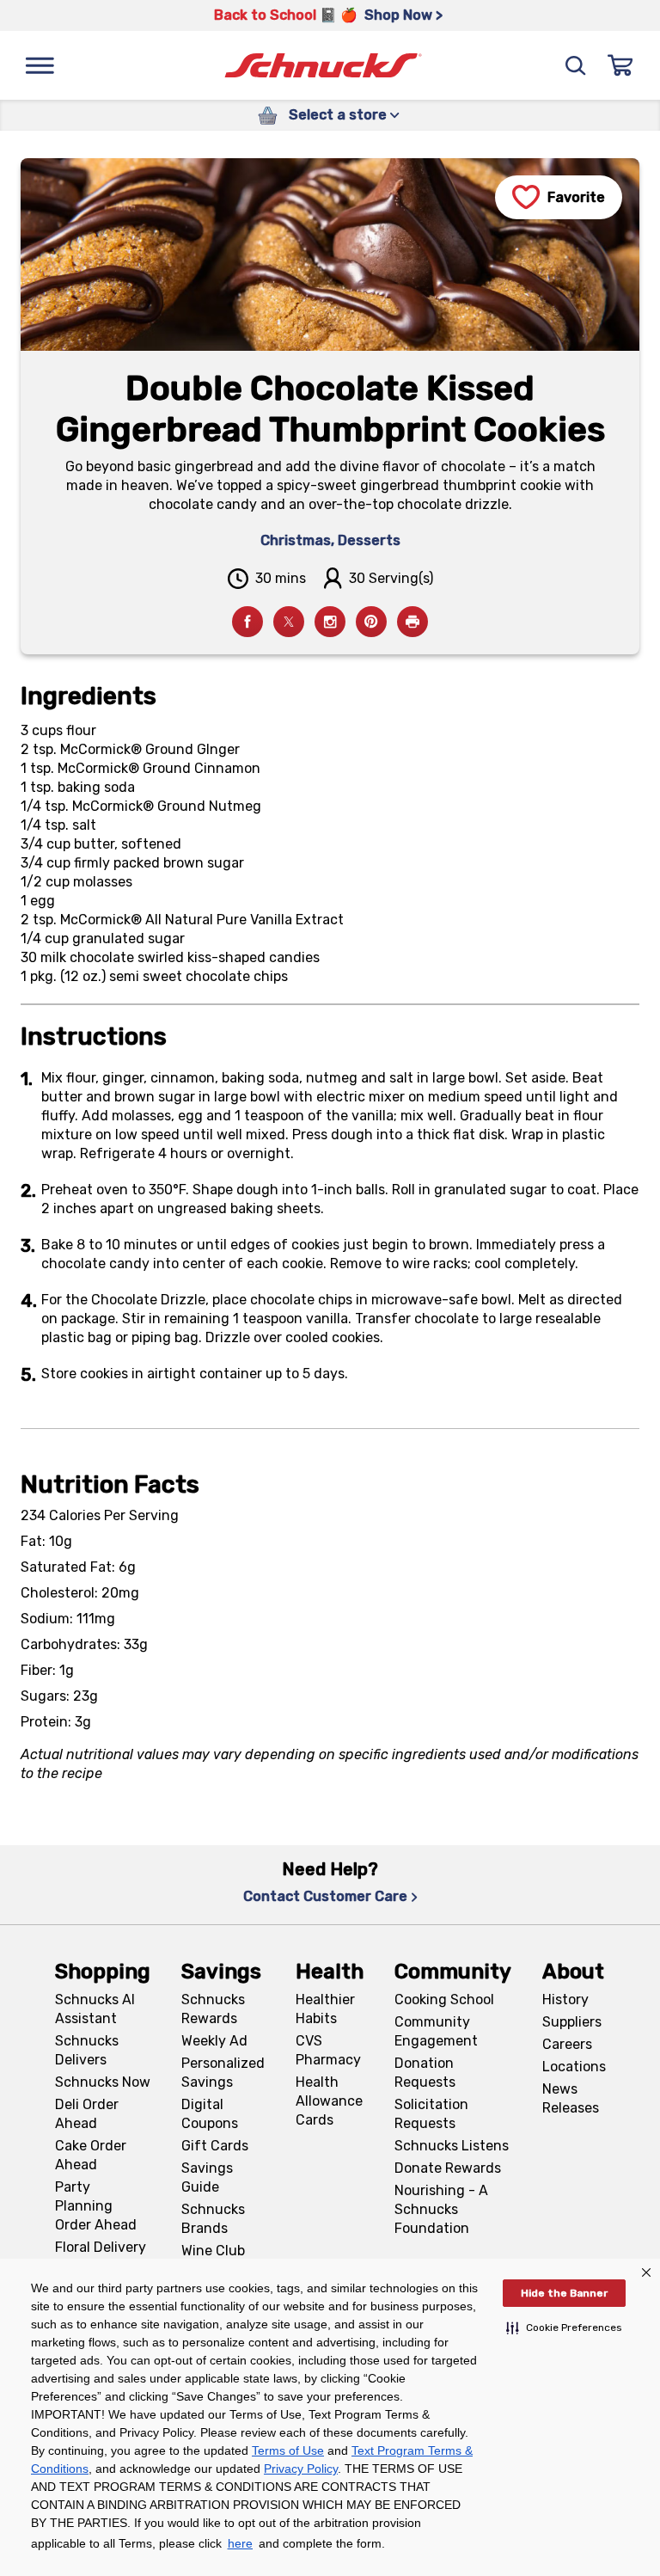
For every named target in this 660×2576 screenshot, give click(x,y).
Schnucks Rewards (213, 2009)
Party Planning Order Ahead (96, 2206)
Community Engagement (436, 2031)
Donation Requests (425, 2073)
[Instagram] (330, 622)
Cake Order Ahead (91, 2155)
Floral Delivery (101, 2247)
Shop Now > (403, 15)
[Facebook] (247, 622)
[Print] (412, 622)
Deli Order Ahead (87, 2114)
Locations (574, 2067)
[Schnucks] (323, 66)
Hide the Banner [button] (564, 2293)
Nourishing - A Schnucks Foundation (441, 2209)
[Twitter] (289, 622)
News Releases (571, 2098)
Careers (567, 2044)
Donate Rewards (448, 2168)
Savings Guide (207, 2177)
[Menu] (40, 65)
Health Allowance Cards (329, 2101)
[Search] (576, 65)
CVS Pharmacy (328, 2050)
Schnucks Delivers (87, 2050)
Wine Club (213, 2251)
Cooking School (444, 1999)
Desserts (369, 540)
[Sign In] (620, 65)
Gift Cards (215, 2146)
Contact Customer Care (325, 1896)
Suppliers (572, 2022)
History (565, 1999)
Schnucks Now (103, 2082)
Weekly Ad (214, 2041)
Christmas (296, 540)
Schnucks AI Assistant (95, 2009)
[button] (564, 2328)
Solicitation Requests (431, 2114)
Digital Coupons (210, 2114)
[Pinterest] (371, 622)
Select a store (338, 115)
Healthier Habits (325, 2009)
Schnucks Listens (452, 2146)
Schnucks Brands (213, 2219)
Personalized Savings (223, 2073)
